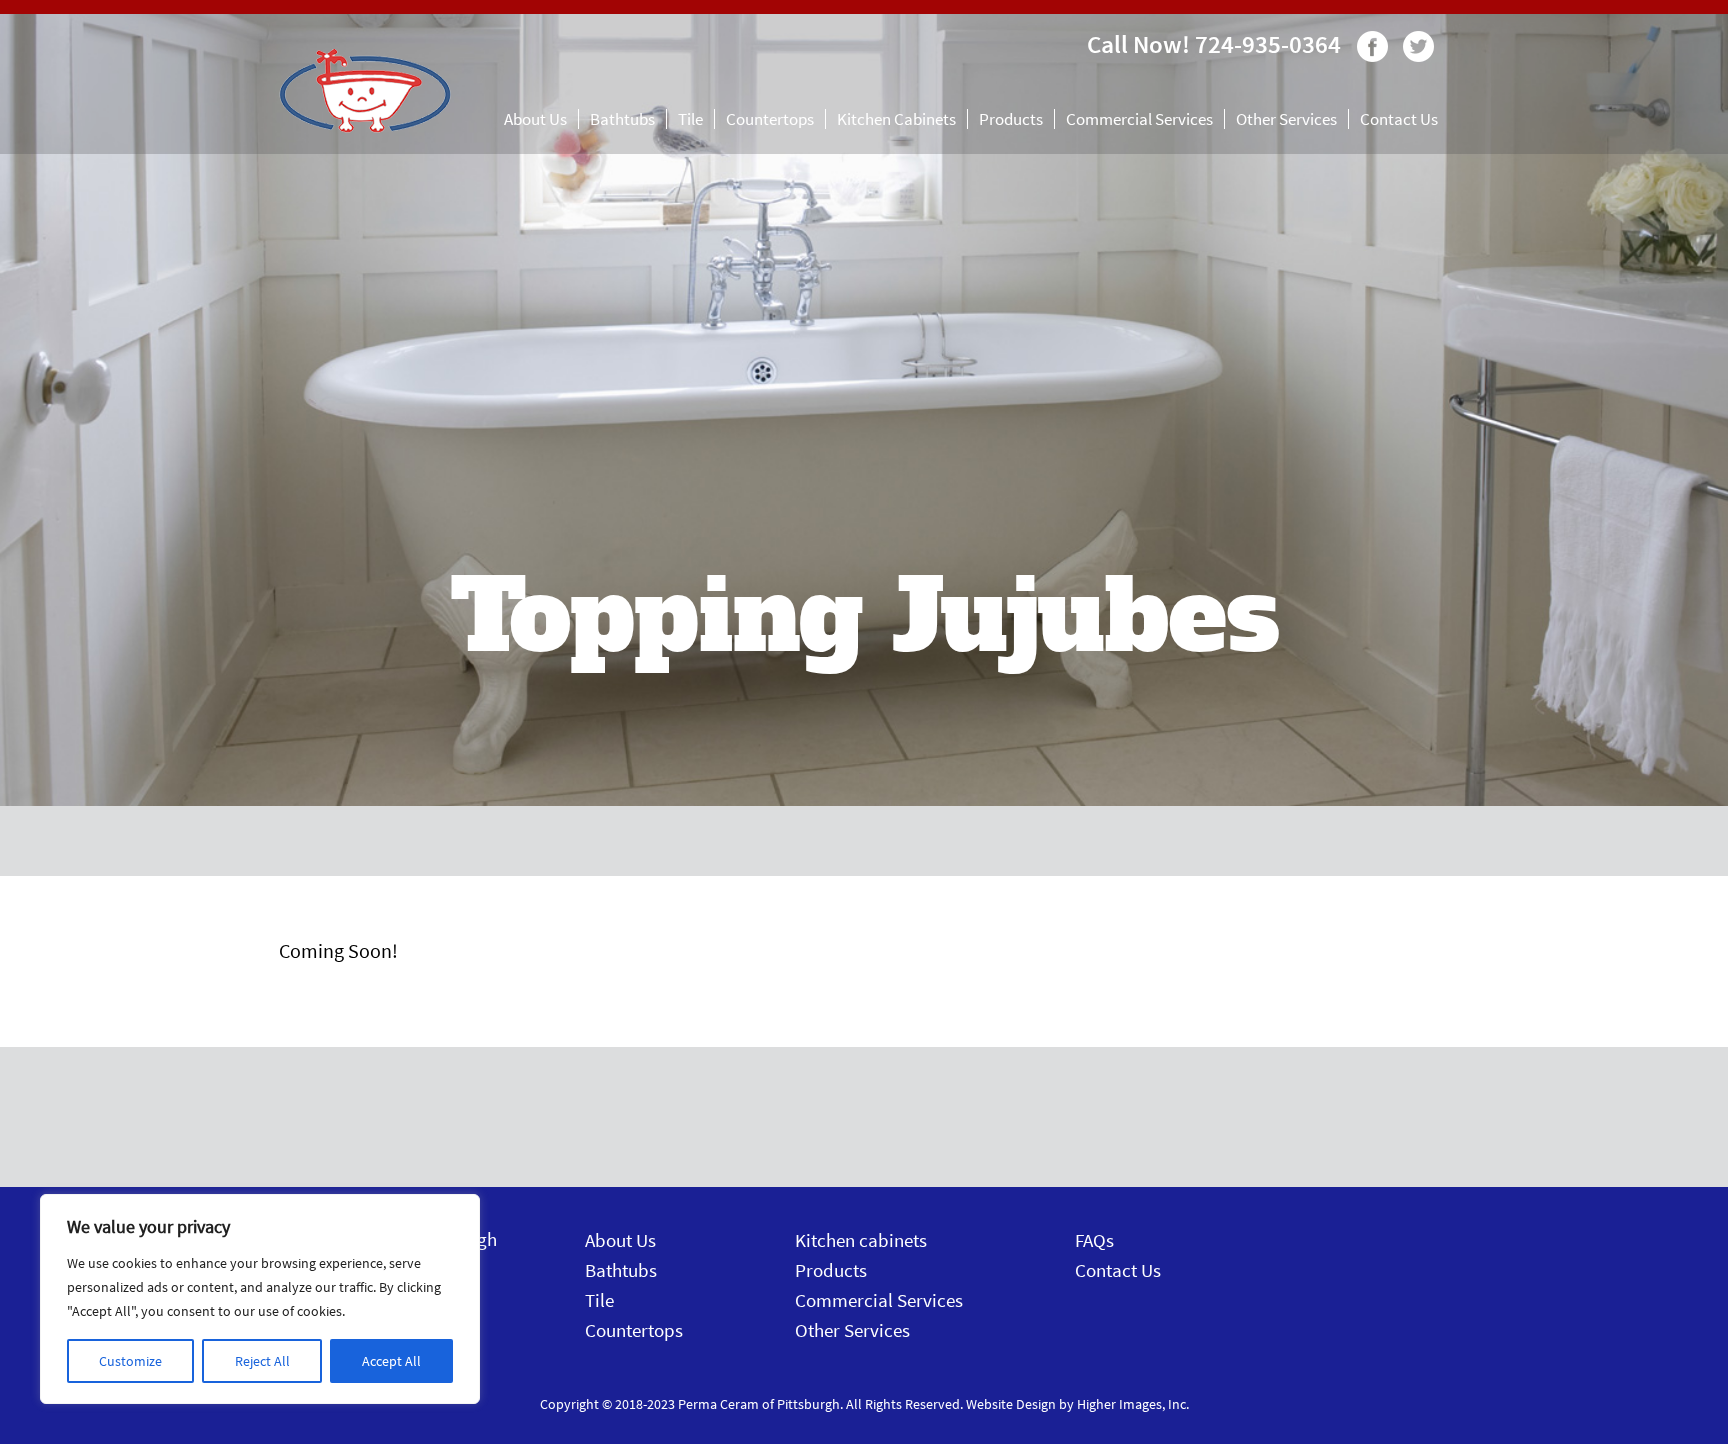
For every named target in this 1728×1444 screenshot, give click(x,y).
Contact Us (1399, 119)
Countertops (770, 119)
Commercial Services (1139, 119)
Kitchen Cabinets (896, 119)
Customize (130, 1361)
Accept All (391, 1361)
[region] (260, 1299)
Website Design (1011, 1404)
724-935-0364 (1268, 44)
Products (1011, 119)
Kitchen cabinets (861, 1240)
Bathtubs (622, 119)
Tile (690, 119)
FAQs (1094, 1240)
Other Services (1286, 119)
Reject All (262, 1361)
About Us (535, 119)
